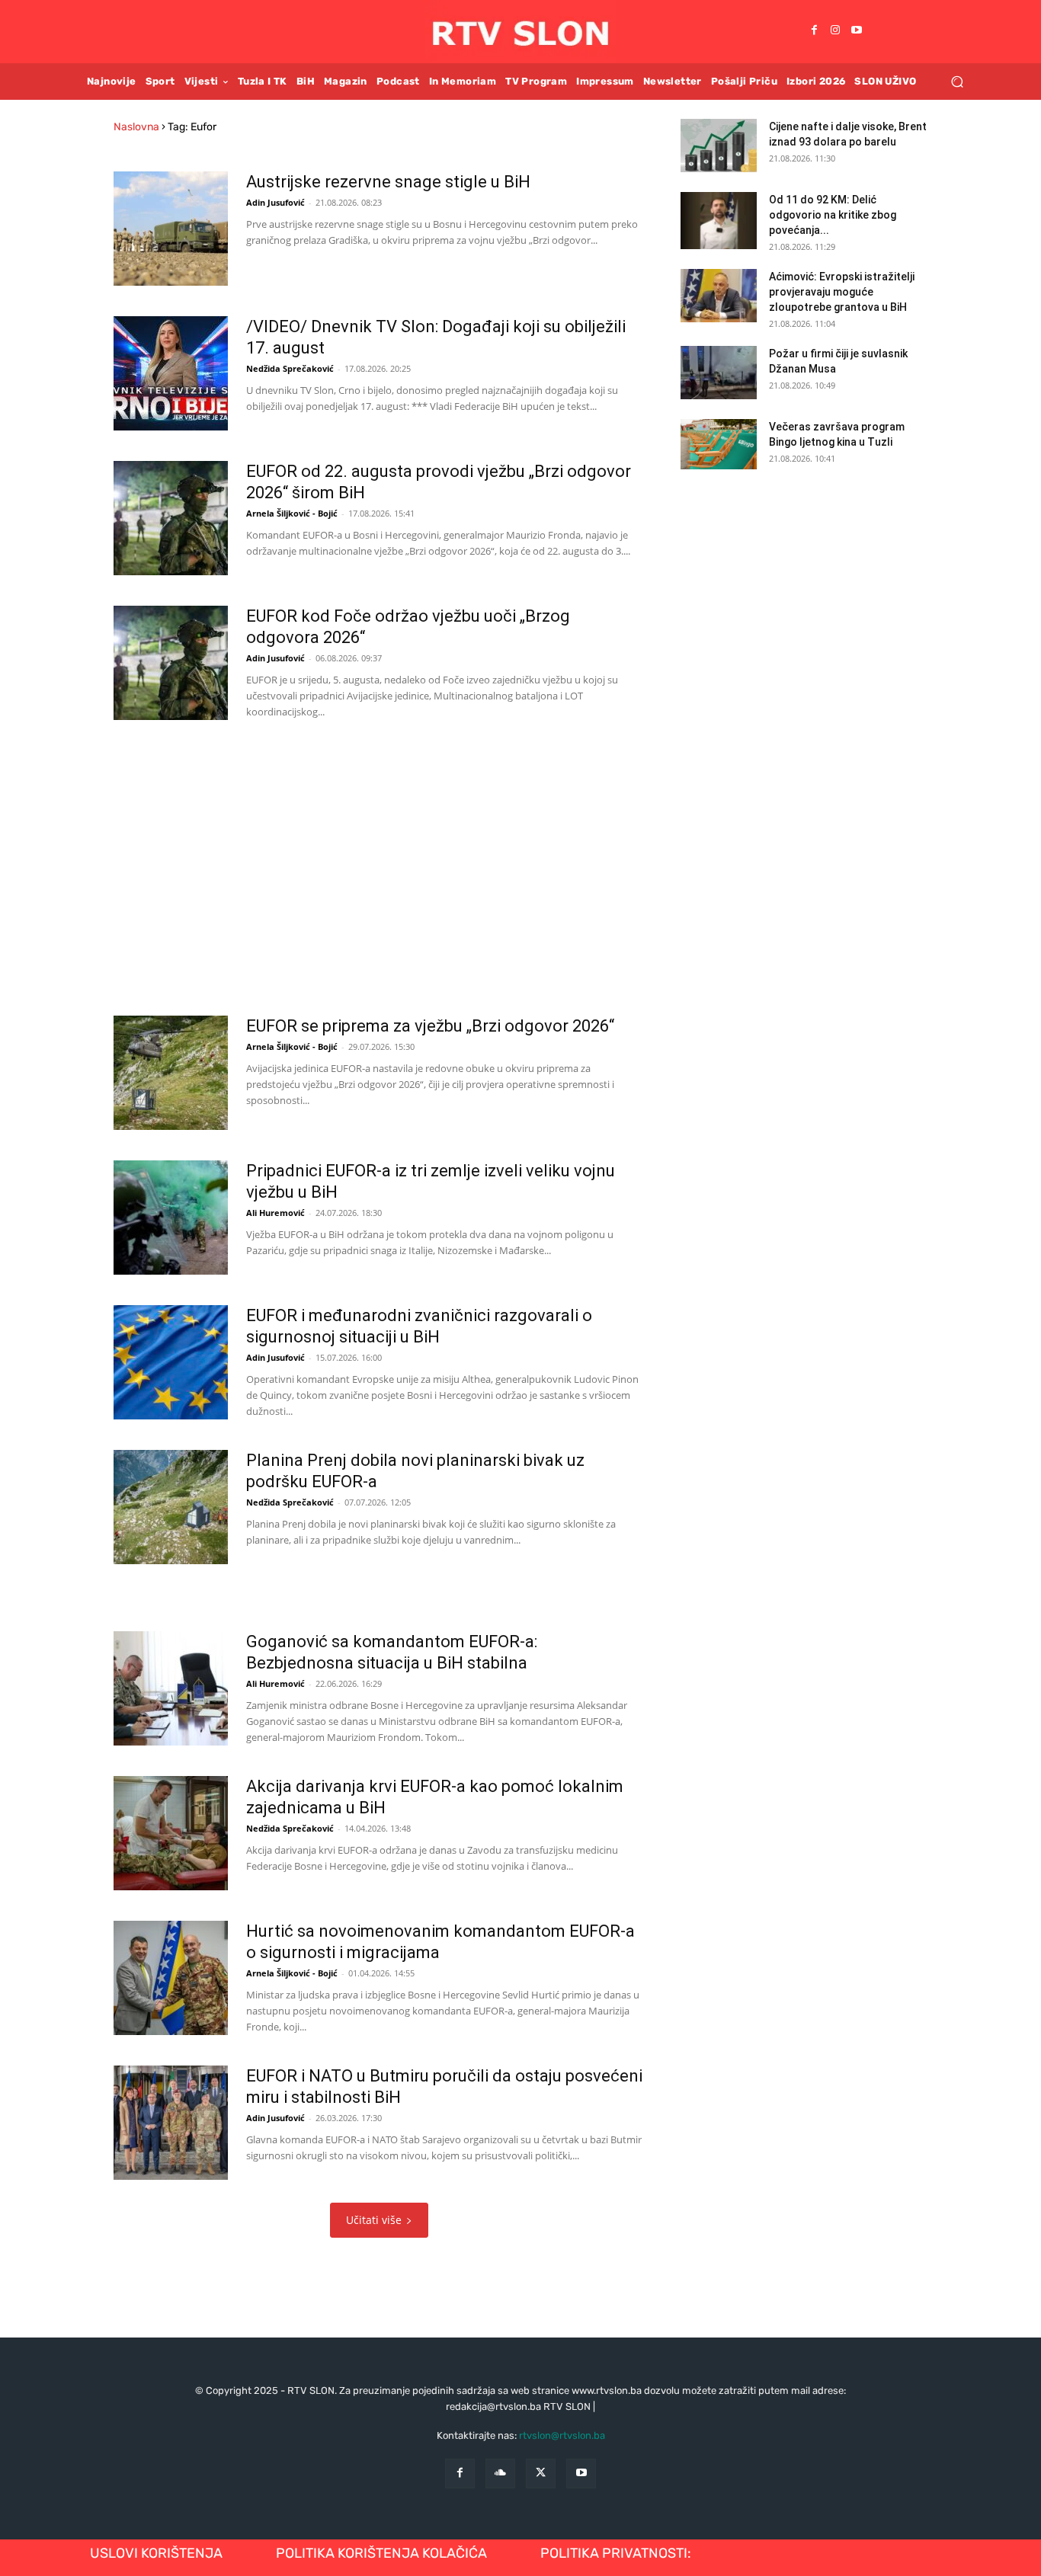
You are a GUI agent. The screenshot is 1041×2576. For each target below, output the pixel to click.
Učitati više (374, 2220)
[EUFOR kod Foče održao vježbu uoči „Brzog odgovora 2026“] (171, 663)
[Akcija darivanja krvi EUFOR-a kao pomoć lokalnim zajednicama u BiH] (171, 1833)
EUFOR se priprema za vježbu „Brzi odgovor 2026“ (430, 1026)
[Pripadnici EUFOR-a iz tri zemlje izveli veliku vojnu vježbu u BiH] (171, 1218)
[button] (957, 81)
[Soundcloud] (500, 2474)
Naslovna (136, 127)
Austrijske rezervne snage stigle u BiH (388, 182)
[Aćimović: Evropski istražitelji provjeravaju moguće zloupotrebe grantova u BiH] (719, 296)
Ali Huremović (275, 1213)
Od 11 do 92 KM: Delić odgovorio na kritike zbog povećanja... (833, 215)
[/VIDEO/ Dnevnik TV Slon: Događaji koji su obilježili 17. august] (171, 373)
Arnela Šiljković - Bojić (292, 513)
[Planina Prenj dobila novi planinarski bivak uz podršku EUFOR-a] (171, 1507)
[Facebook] (814, 31)
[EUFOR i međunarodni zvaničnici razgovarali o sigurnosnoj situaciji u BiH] (171, 1362)
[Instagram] (835, 31)
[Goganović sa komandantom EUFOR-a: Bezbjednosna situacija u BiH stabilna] (171, 1688)
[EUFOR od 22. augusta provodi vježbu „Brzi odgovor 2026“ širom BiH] (171, 518)
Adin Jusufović (275, 202)
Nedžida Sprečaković (290, 368)
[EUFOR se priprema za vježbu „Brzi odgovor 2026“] (171, 1073)
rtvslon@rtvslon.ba (562, 2435)
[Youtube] (857, 31)
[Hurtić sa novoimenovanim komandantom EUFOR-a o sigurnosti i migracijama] (171, 1978)
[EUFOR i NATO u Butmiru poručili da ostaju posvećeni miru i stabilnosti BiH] (171, 2123)
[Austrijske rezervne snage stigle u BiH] (171, 229)
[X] (541, 2474)
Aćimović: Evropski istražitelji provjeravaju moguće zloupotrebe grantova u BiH (842, 292)
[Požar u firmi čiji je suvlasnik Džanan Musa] (719, 373)
